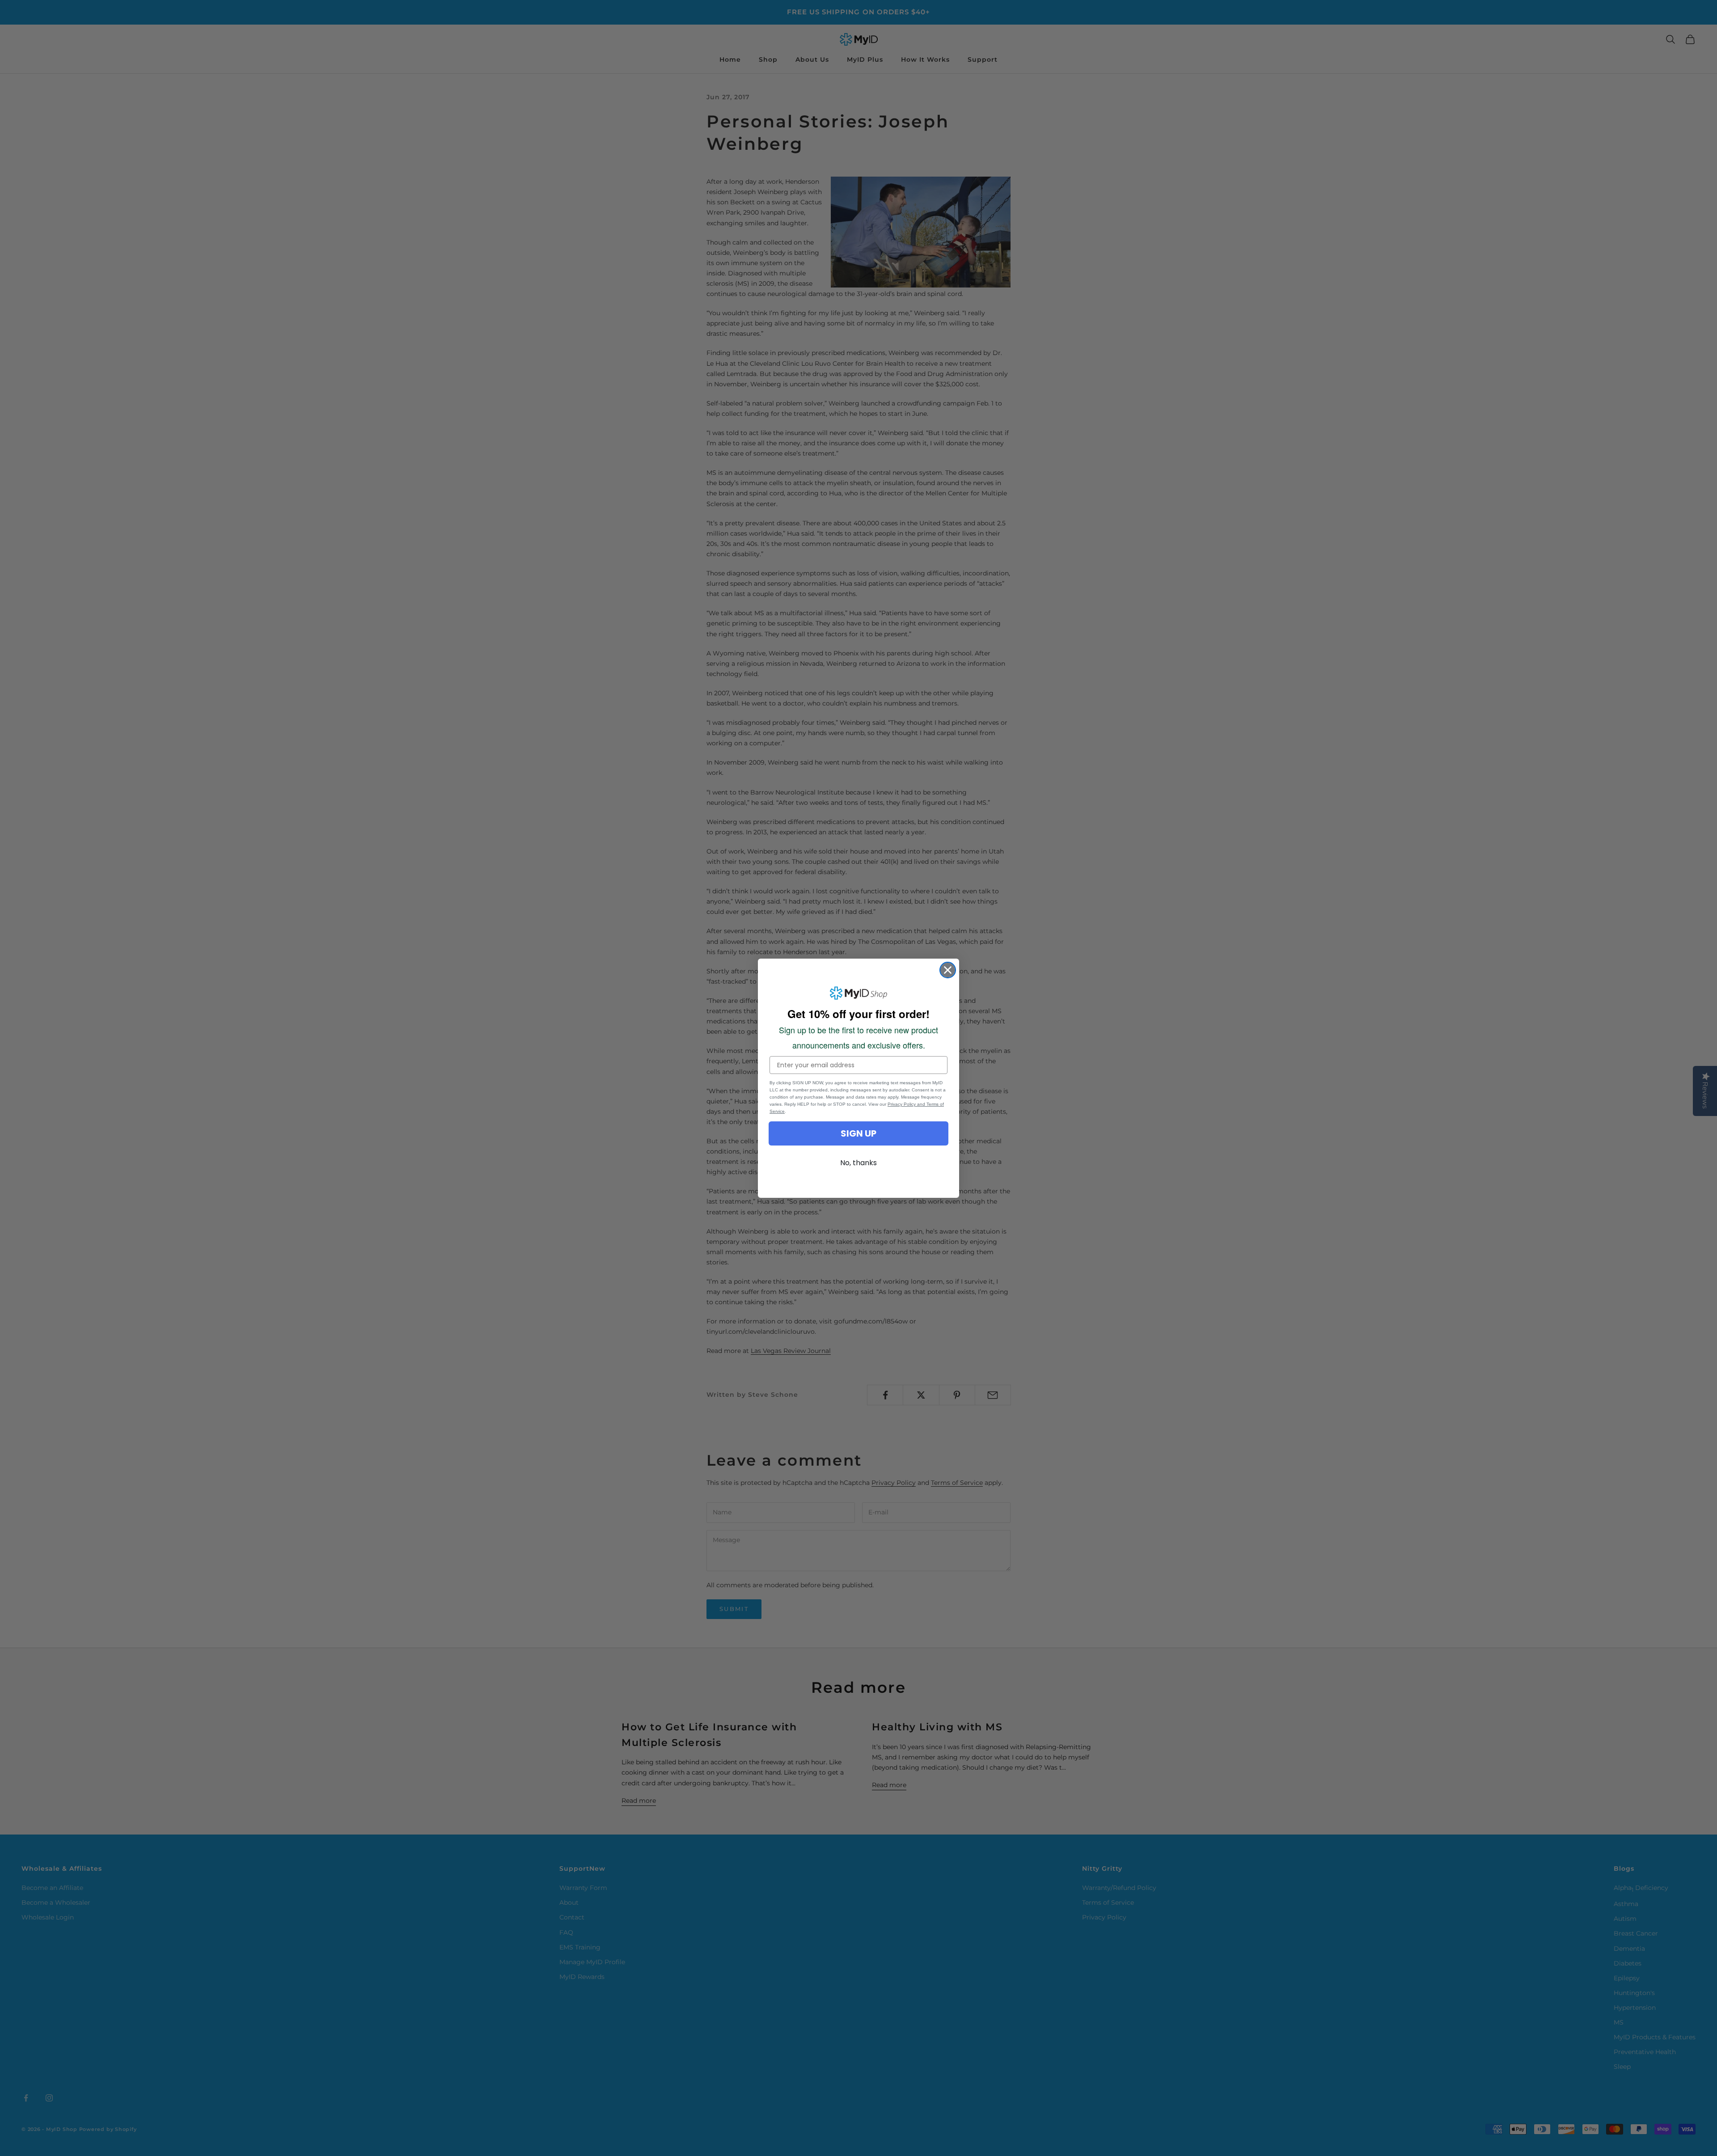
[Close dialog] (948, 970)
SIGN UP (858, 1133)
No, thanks (858, 1163)
